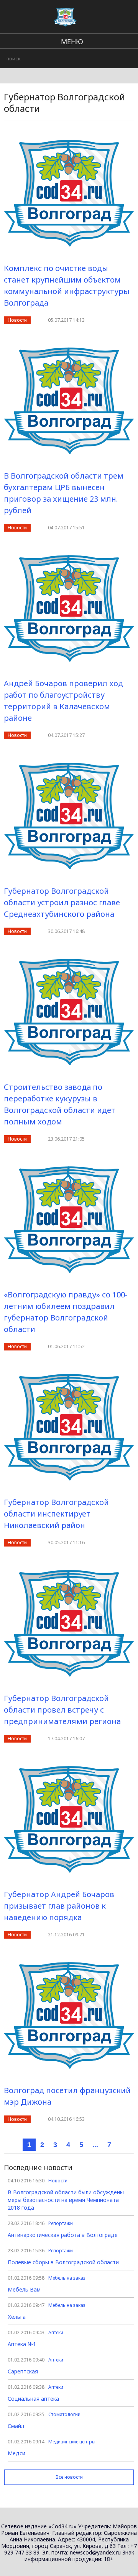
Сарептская (23, 2371)
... (95, 2145)
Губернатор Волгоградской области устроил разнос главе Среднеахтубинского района (62, 902)
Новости (17, 320)
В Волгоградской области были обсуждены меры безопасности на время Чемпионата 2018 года (66, 2200)
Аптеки (56, 2332)
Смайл (16, 2426)
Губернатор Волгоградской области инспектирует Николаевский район (56, 1514)
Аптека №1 (22, 2344)
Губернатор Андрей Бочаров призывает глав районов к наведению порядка (59, 1906)
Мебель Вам (24, 2289)
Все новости (69, 2477)
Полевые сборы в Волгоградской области (63, 2262)
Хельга (17, 2317)
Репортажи (61, 2223)
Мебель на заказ (67, 2278)
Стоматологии (64, 2414)
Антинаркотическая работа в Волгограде (63, 2235)
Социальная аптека (33, 2399)
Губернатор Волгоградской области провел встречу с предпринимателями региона (62, 1710)
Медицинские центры (72, 2442)
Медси (16, 2453)
